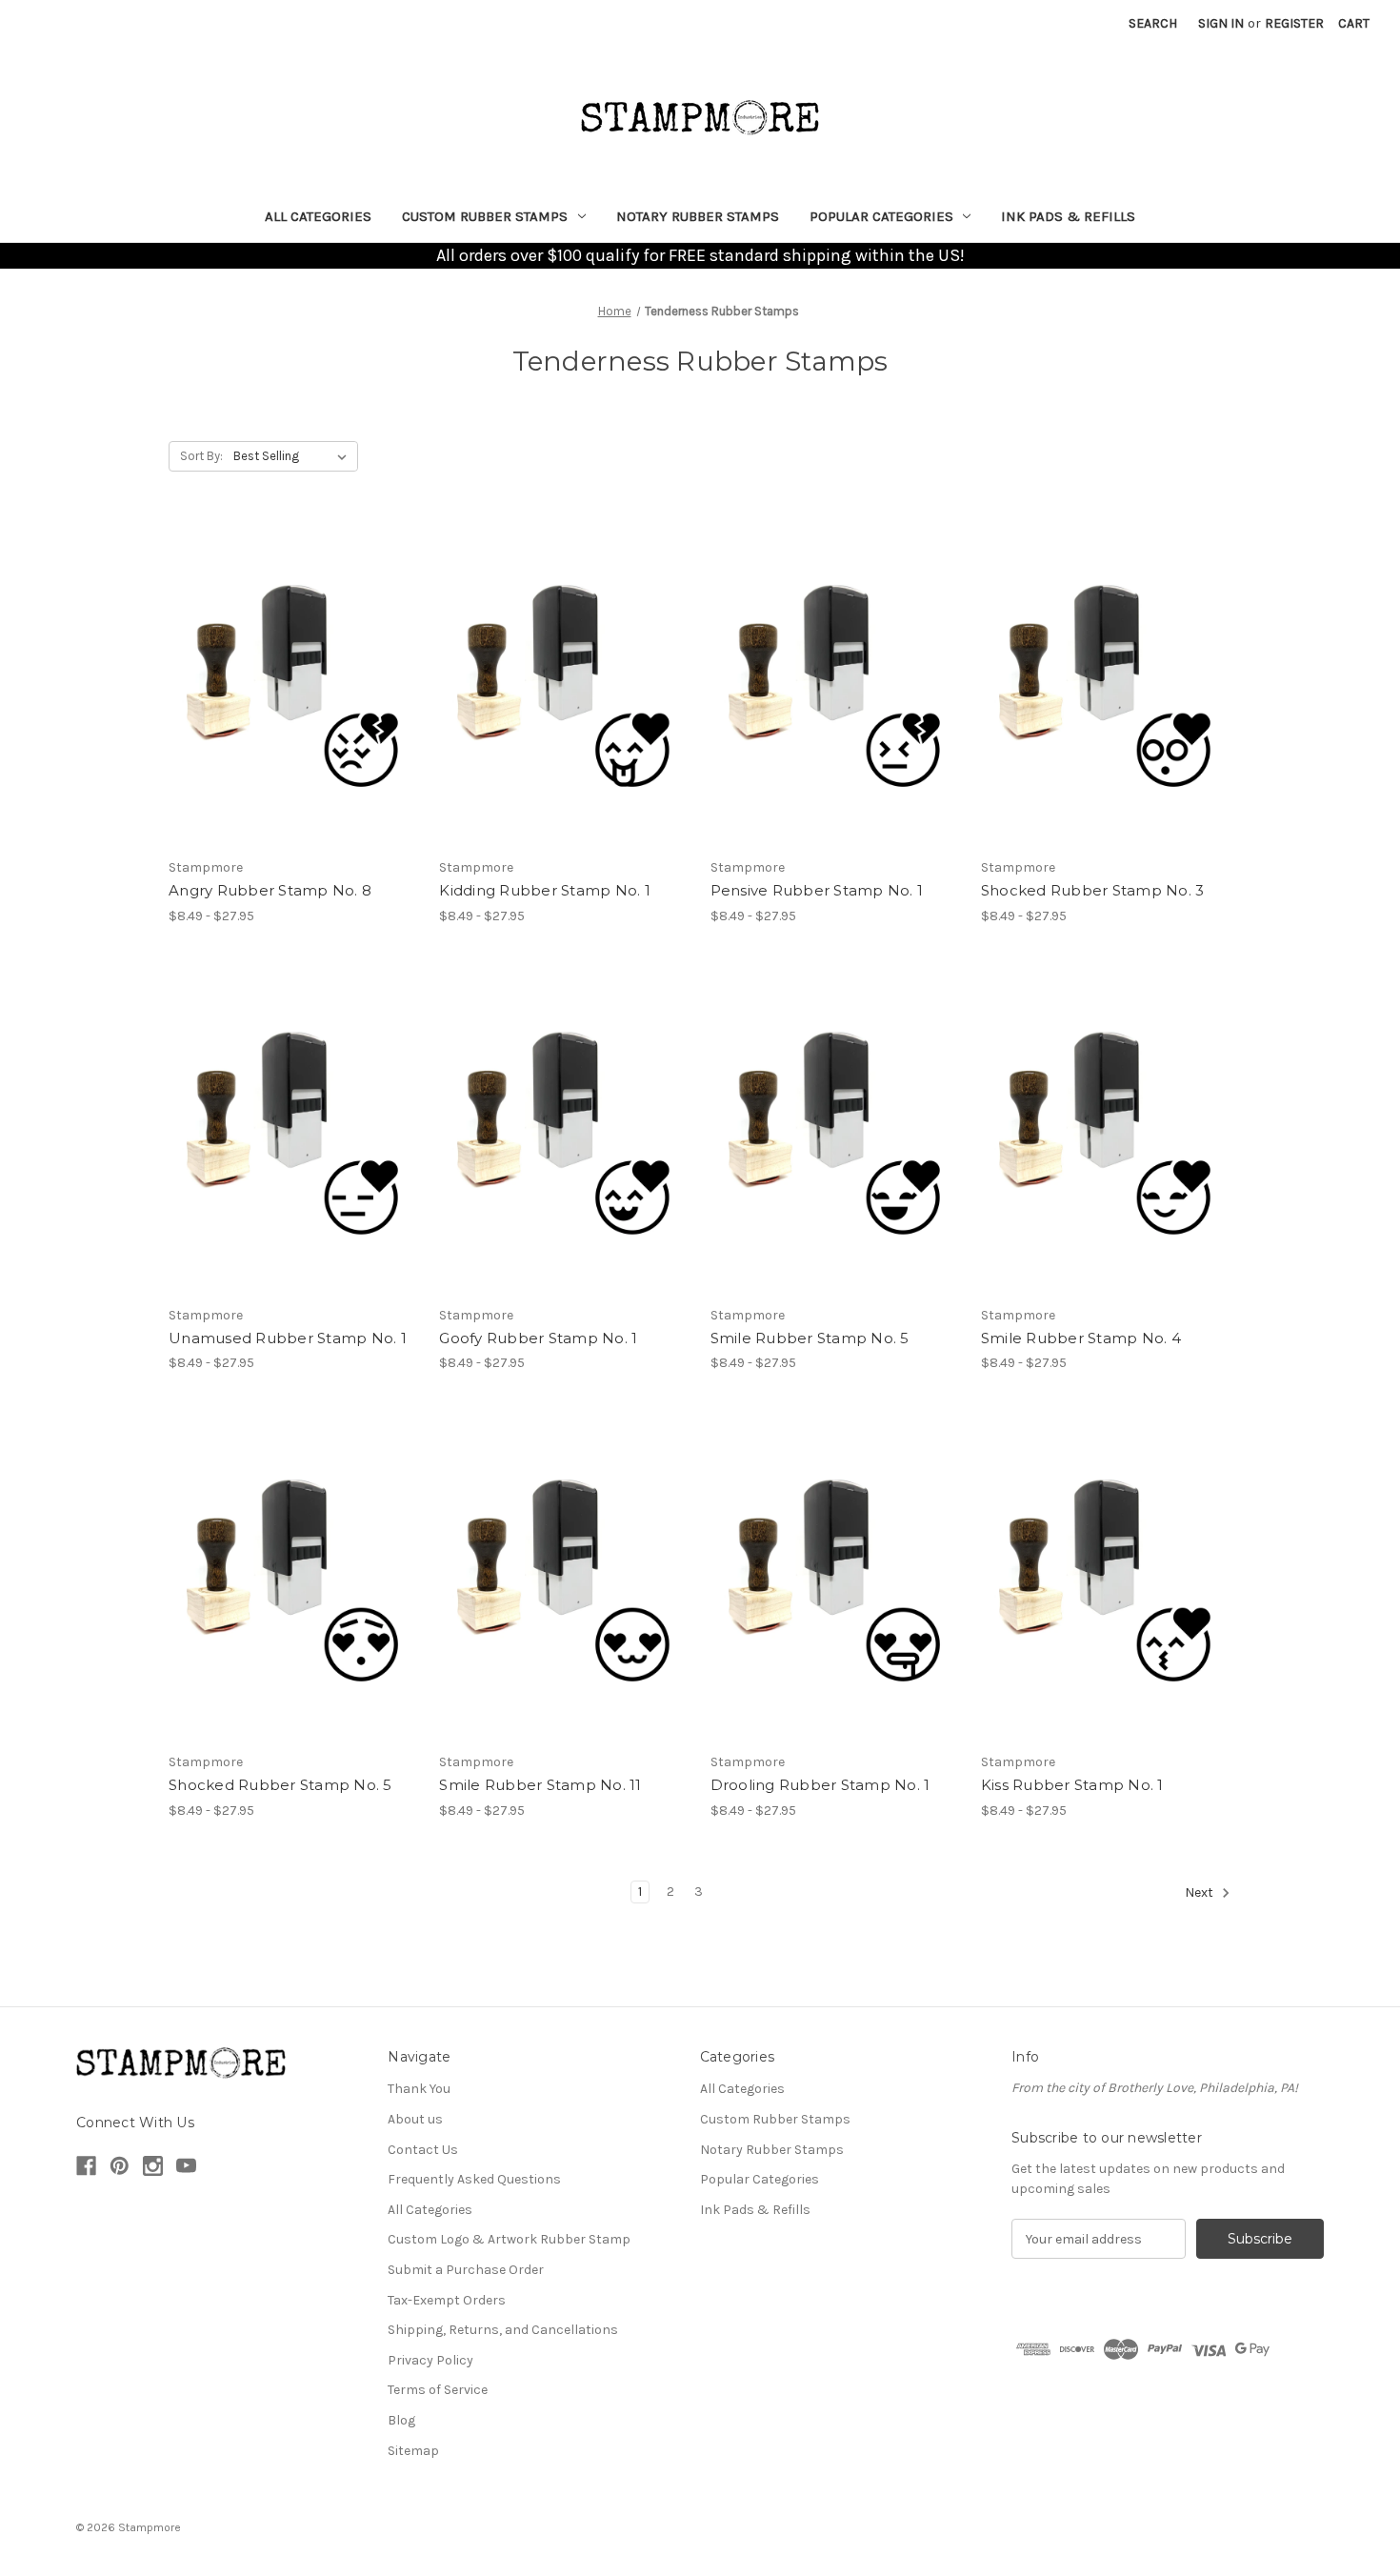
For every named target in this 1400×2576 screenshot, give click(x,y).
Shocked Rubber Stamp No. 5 (280, 1785)
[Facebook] (86, 2166)
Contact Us (423, 2150)
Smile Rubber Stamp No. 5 (810, 1338)
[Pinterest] (120, 2166)
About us (415, 2119)
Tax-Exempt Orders (447, 2300)
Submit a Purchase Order (466, 2270)
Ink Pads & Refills (1068, 216)
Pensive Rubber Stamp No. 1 (817, 890)
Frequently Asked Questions (474, 2179)
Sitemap (413, 2451)
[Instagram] (153, 2166)
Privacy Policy (430, 2360)
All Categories (318, 216)
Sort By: (201, 456)
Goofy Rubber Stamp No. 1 (538, 1338)
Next (1200, 1892)
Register (1294, 23)
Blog (401, 2420)
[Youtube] (186, 2166)
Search (1153, 23)
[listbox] (294, 456)
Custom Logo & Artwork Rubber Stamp (509, 2239)
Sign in (1221, 23)
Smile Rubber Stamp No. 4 (1081, 1338)
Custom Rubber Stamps (485, 216)
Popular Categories (881, 216)
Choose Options (294, 683)
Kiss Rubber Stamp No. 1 (1072, 1785)
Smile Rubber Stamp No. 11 (540, 1785)
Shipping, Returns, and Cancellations (503, 2330)
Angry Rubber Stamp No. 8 (270, 890)
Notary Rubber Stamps (698, 216)
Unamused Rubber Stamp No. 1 (288, 1338)
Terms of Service (438, 2390)
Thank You (419, 2089)
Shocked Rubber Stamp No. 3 (1093, 890)
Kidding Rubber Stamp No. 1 (545, 890)
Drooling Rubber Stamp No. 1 (820, 1785)
